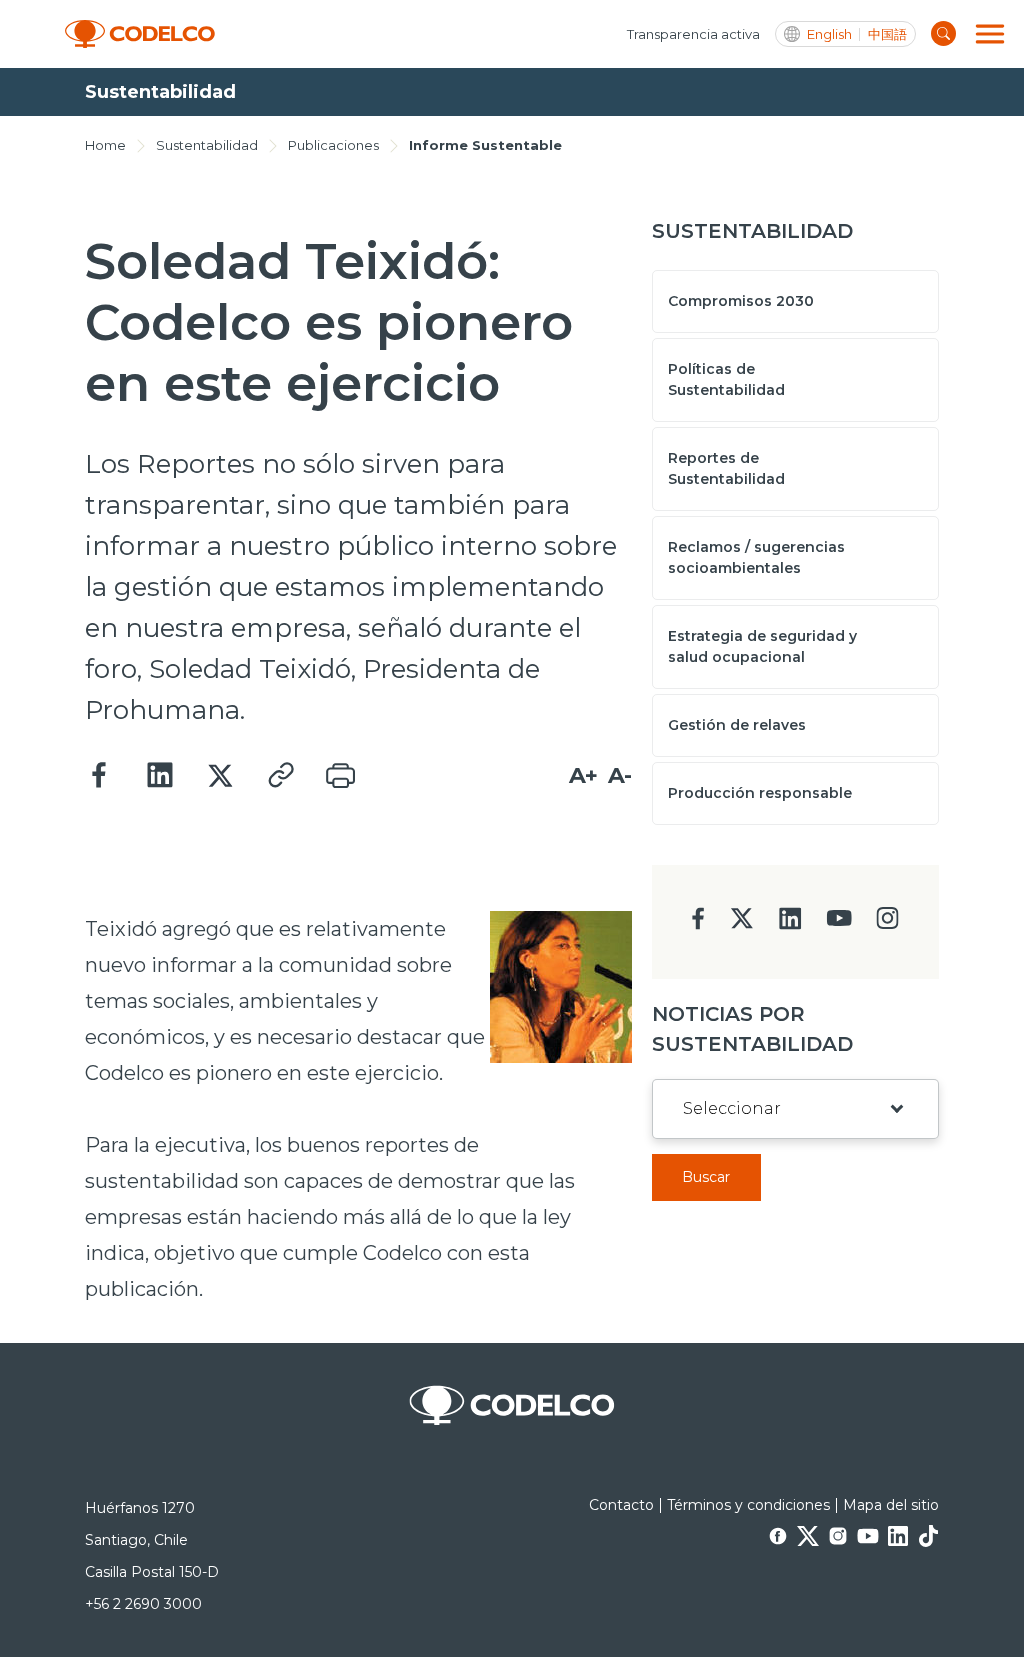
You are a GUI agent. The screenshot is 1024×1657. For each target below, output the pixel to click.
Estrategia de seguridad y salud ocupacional (762, 646)
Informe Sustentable (485, 145)
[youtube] (839, 924)
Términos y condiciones (748, 1505)
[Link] (280, 776)
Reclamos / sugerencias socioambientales (756, 557)
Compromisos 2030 (741, 301)
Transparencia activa (693, 34)
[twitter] (741, 926)
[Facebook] (100, 776)
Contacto (621, 1505)
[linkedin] (790, 924)
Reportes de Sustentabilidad (726, 468)
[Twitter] (220, 776)
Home (105, 145)
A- (620, 775)
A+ (583, 775)
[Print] (340, 776)
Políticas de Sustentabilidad (726, 379)
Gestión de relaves (737, 725)
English (829, 34)
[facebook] (698, 924)
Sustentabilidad (207, 145)
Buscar (706, 1177)
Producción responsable (760, 793)
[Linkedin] (160, 776)
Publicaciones (333, 145)
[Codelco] (140, 34)
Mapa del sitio (891, 1505)
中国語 (887, 34)
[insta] (887, 923)
